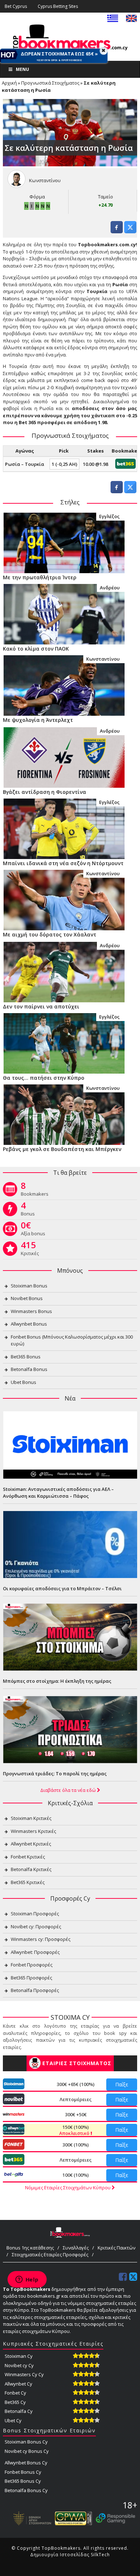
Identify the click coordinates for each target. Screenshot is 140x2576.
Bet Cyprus (16, 6)
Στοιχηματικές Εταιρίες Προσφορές (50, 2254)
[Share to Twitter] (130, 231)
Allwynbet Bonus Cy (26, 2463)
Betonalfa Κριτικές (31, 1869)
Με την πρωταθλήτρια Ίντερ (40, 577)
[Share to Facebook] (117, 231)
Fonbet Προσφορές (32, 1965)
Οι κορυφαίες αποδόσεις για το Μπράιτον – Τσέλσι (62, 1588)
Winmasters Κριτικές (33, 1831)
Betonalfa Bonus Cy (26, 2490)
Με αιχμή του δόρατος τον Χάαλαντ (50, 934)
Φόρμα (37, 197)
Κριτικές (30, 1250)
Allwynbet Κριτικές (31, 1844)
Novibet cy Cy (19, 2365)
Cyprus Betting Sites (58, 6)
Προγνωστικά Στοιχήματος (50, 83)
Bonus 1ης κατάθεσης (30, 2248)
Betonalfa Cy (19, 2411)
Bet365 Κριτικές (28, 1882)
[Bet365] (125, 463)
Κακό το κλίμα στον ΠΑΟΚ (36, 649)
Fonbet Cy (15, 2393)
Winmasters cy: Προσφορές (41, 1939)
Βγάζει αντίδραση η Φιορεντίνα (45, 792)
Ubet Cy (13, 2420)
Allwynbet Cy (18, 2384)
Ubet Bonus (24, 1382)
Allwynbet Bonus (29, 1324)
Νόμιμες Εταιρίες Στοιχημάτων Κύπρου (68, 2188)
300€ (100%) (76, 2145)
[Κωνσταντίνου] (64, 685)
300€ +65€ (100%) (76, 2084)
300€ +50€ (76, 2114)
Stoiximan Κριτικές (31, 1818)
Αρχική (9, 83)
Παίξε (122, 2084)
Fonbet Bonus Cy (23, 2472)
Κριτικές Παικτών (116, 2248)
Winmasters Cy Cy (24, 2374)
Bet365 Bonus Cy (23, 2481)
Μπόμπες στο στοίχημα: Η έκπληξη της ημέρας (57, 1681)
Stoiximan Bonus (29, 1286)
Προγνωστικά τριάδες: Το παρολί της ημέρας (55, 1773)
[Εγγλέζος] (64, 542)
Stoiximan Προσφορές (35, 1914)
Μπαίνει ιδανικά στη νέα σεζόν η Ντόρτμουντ (63, 863)
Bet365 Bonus (26, 1357)
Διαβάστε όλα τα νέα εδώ (69, 1790)
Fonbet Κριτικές (28, 1857)
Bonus (28, 1210)
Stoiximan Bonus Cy (26, 2442)
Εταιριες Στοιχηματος (77, 2063)
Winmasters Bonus (31, 1311)
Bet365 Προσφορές (31, 1978)
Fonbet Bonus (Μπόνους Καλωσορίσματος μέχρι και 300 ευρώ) (72, 1340)
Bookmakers (35, 1191)
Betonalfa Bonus (29, 1369)
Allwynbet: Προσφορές (35, 1952)
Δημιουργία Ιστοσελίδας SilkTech (70, 2555)
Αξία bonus (33, 1230)
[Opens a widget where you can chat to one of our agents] (27, 2280)
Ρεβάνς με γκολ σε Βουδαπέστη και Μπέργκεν (62, 1149)
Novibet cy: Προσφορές (36, 1927)
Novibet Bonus (27, 1298)
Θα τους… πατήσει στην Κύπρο (44, 1078)
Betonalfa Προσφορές (35, 1990)
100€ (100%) (76, 2175)
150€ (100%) (75, 2130)
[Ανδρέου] (64, 613)
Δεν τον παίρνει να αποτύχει (41, 1006)
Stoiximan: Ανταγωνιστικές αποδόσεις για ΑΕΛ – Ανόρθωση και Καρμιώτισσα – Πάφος (58, 1493)
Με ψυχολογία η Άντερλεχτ (38, 720)
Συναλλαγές (76, 2248)
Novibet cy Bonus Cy (27, 2451)
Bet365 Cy (15, 2402)
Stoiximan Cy (19, 2356)
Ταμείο (106, 197)
